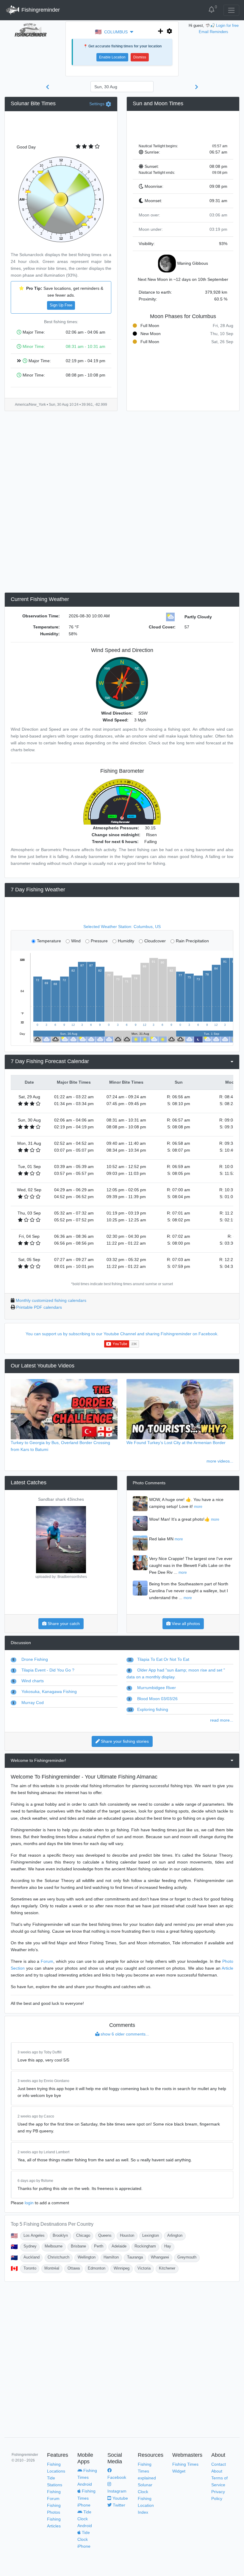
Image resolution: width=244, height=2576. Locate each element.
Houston (127, 2235)
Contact (219, 2464)
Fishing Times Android (87, 2477)
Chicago (83, 2235)
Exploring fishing (148, 1709)
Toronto (30, 2268)
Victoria (144, 2268)
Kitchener (167, 2268)
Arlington (175, 2235)
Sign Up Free (61, 305)
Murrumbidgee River (152, 1688)
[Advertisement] (183, 125)
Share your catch (63, 1624)
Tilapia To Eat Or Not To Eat (159, 1659)
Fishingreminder (40, 10)
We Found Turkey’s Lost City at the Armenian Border (176, 1443)
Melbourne (54, 2246)
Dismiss (140, 57)
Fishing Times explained (147, 2471)
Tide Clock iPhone (84, 2539)
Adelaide (119, 2246)
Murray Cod (28, 1703)
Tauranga (135, 2257)
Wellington (87, 2257)
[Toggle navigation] (231, 10)
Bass (61, 1499)
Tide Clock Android (85, 2519)
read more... (222, 1720)
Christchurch (58, 2257)
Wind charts (28, 1681)
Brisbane (78, 2246)
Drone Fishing (30, 1659)
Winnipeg (122, 2268)
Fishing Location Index (146, 2505)
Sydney (30, 2246)
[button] (119, 32)
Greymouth (187, 2257)
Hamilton (111, 2257)
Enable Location (112, 57)
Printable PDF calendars (39, 1307)
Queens (105, 2235)
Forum (47, 1961)
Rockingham (145, 2246)
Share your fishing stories (124, 1741)
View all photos (185, 1624)
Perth (99, 2246)
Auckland (32, 2257)
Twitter (118, 2505)
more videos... (220, 1461)
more (198, 1507)
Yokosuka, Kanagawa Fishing (45, 1691)
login (29, 2203)
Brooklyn (60, 2235)
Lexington (151, 2235)
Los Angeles (34, 2235)
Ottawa (74, 2268)
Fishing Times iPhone (86, 2498)
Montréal (52, 2268)
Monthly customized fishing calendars (51, 1300)
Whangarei (160, 2257)
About (217, 2471)
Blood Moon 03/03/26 (153, 1699)
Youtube (120, 2498)
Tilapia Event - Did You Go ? (43, 1670)
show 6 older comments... (124, 2034)
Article (227, 1968)
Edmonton (97, 2268)
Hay (168, 2246)
